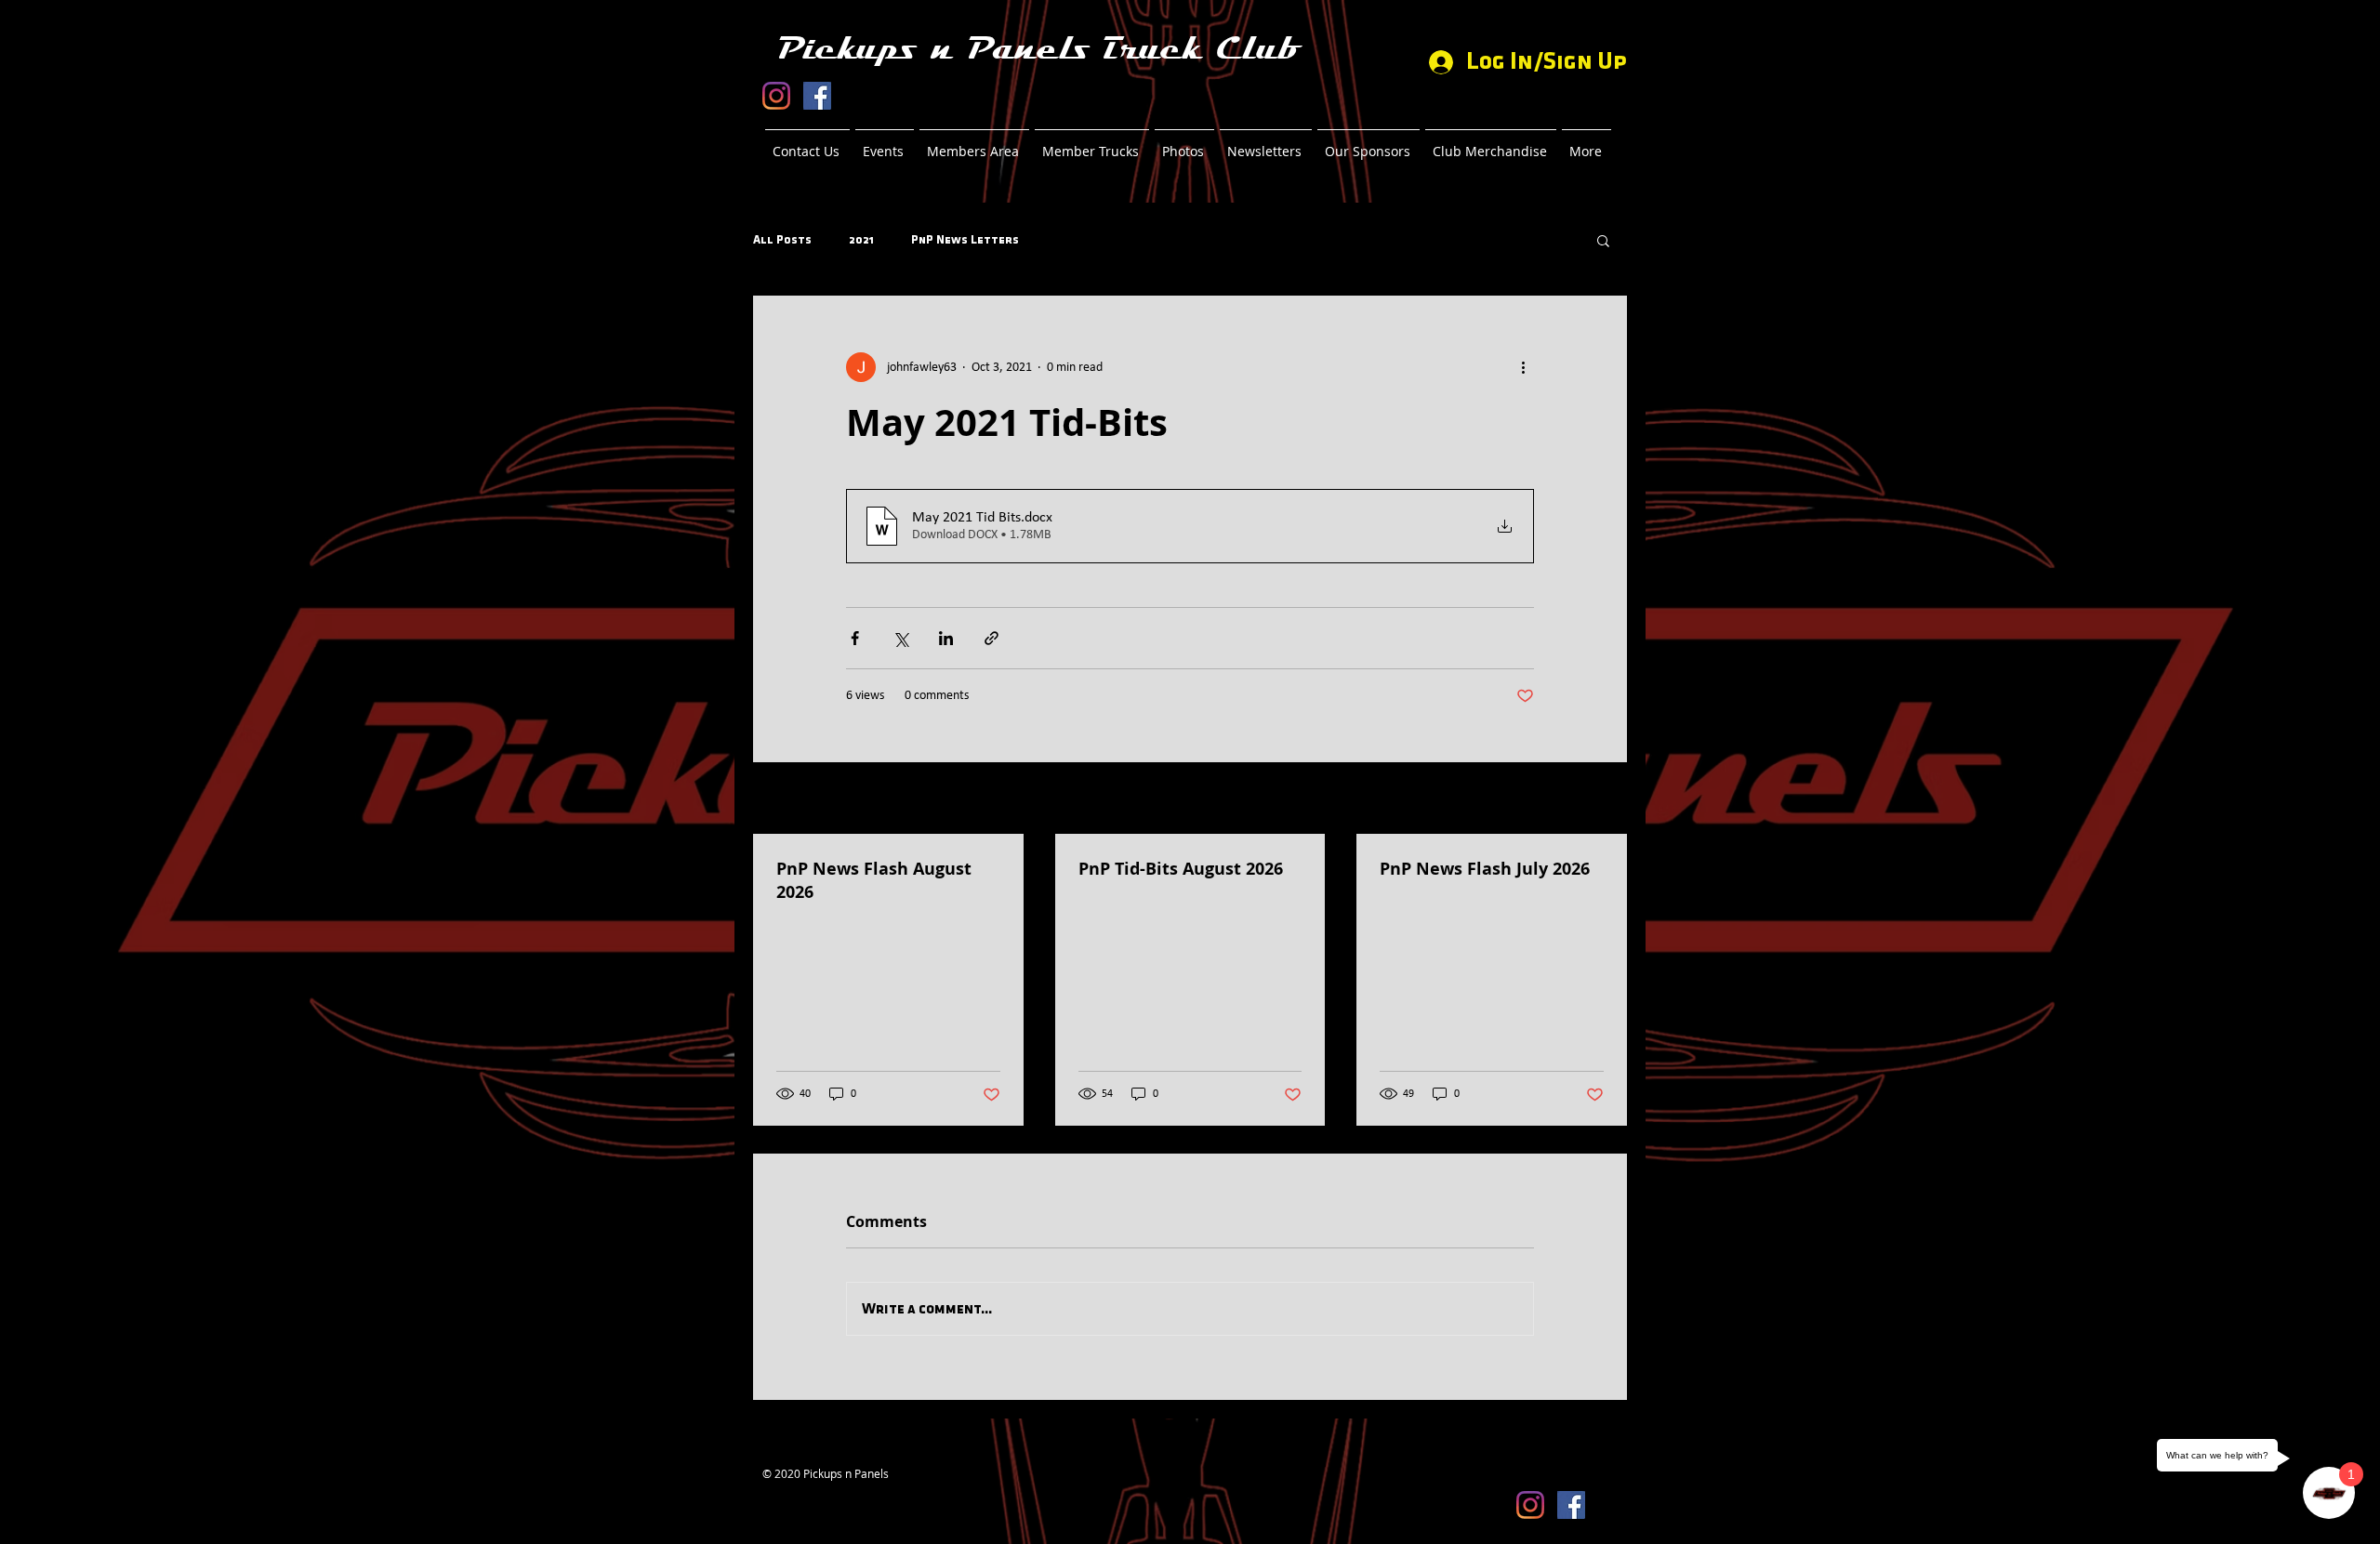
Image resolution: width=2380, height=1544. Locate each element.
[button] (1603, 240)
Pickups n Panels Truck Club (1038, 49)
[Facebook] (817, 96)
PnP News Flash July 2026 (1485, 869)
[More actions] (1523, 367)
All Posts (782, 240)
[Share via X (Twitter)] (900, 638)
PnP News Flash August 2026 (874, 880)
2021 (861, 240)
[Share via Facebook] (855, 638)
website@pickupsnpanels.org (838, 1488)
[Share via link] (992, 638)
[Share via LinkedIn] (946, 638)
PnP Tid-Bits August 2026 (1181, 869)
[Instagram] (776, 96)
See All (1610, 800)
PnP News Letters (965, 240)
